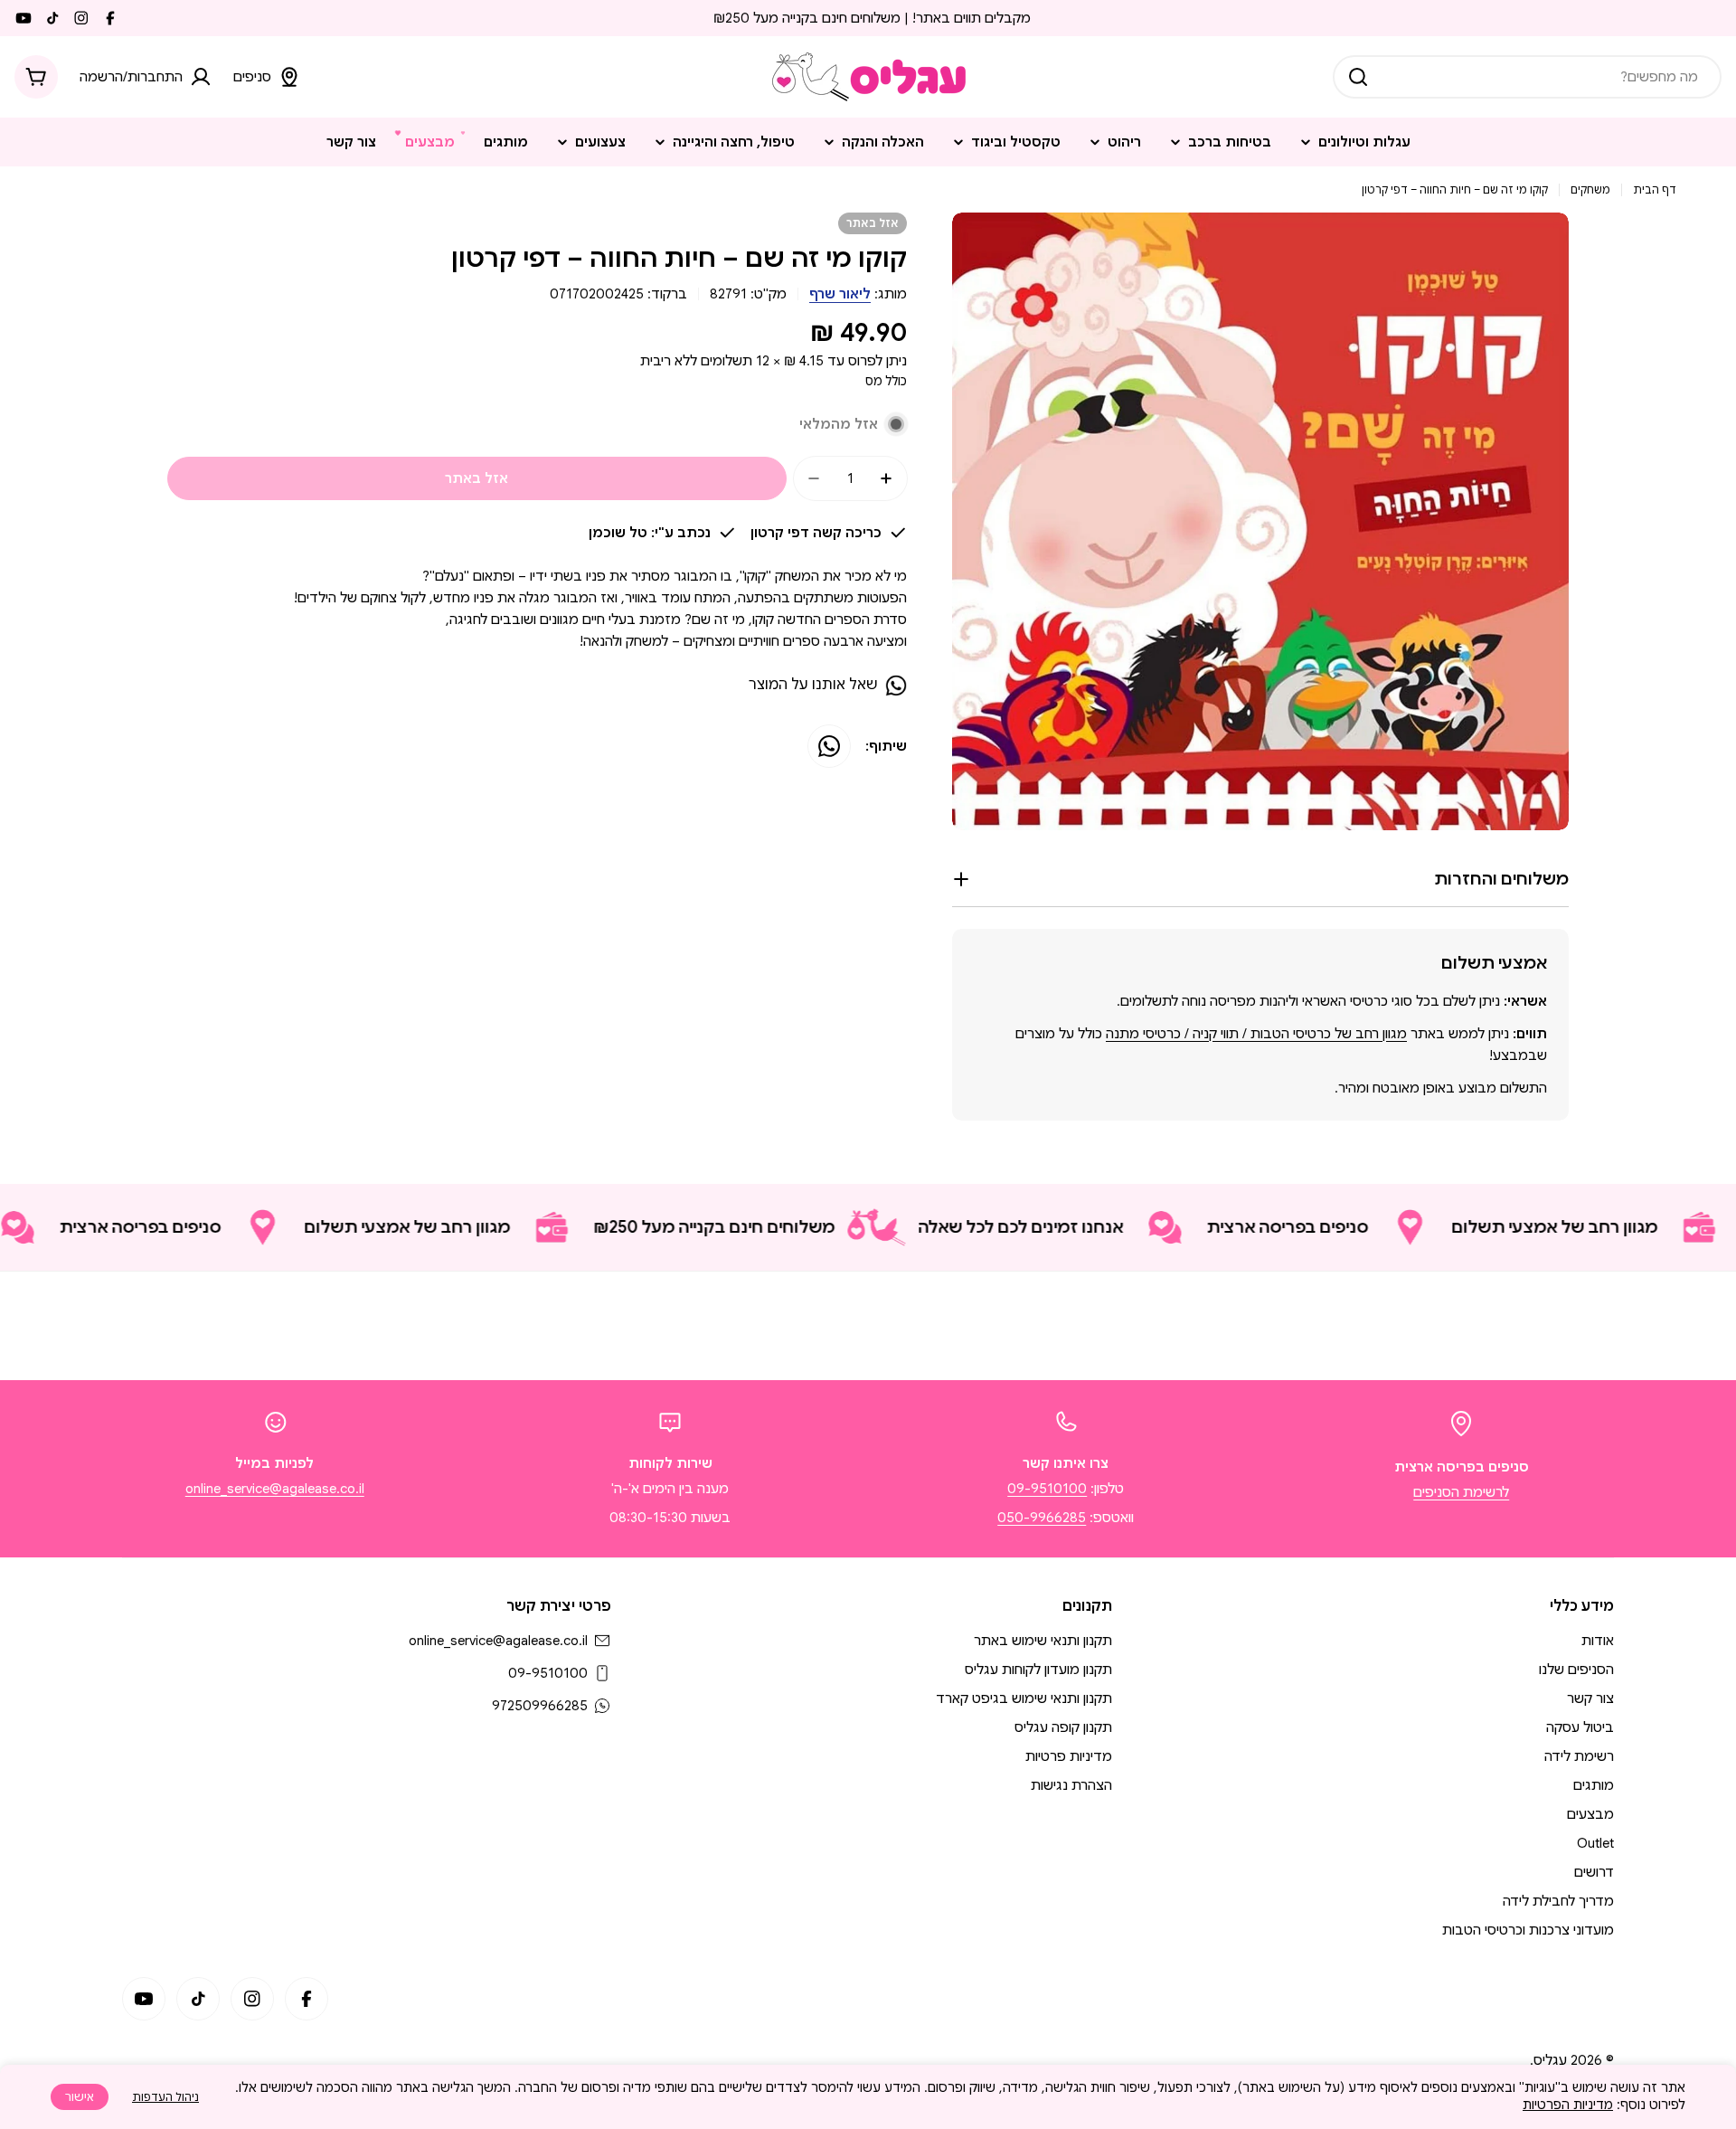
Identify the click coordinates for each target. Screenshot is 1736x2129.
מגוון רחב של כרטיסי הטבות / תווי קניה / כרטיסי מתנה (1256, 1034)
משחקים (1590, 189)
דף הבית (1655, 189)
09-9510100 (1047, 1489)
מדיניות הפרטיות (1568, 2105)
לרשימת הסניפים (1461, 1492)
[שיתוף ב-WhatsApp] (829, 746)
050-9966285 (1042, 1518)
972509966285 (540, 1706)
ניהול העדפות (165, 2097)
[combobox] (1527, 77)
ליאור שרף (840, 294)
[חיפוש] (1358, 77)
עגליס (1550, 2060)
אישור (80, 2097)
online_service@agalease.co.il (275, 1489)
